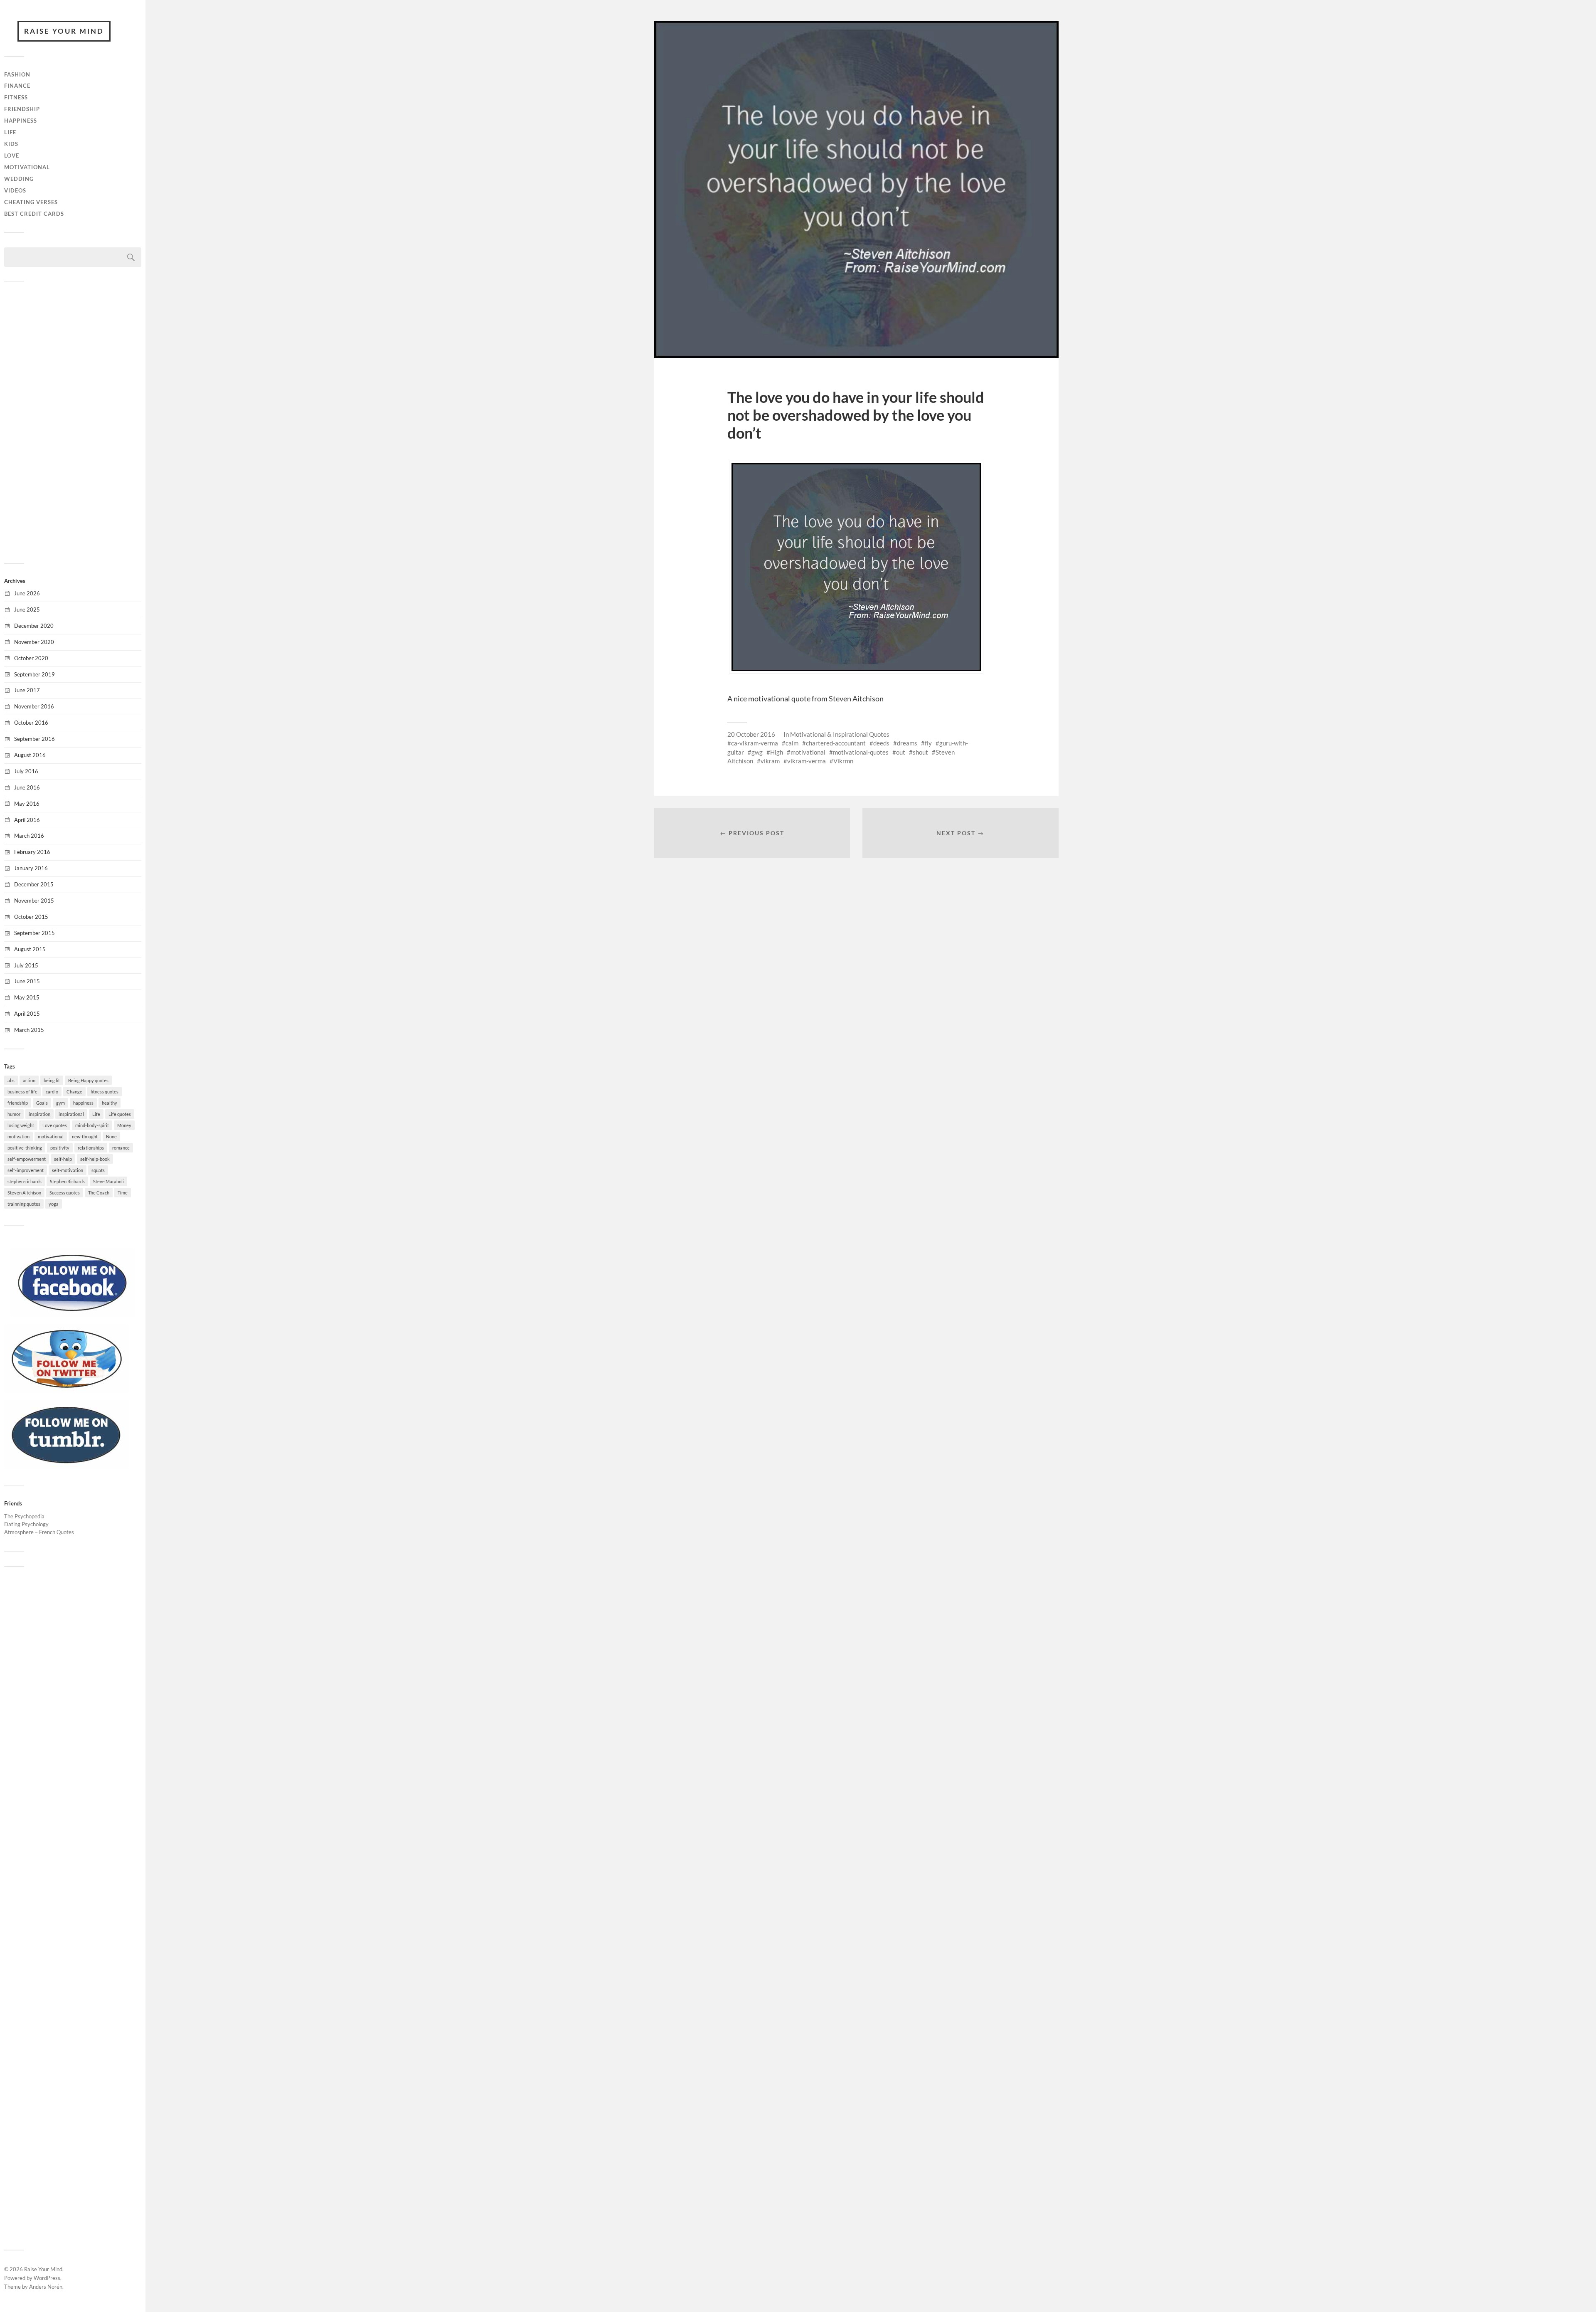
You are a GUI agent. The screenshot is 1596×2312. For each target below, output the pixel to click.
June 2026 (27, 593)
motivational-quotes (861, 752)
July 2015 (26, 965)
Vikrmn (843, 761)
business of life (22, 1092)
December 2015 (34, 884)
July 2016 (26, 771)
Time (123, 1193)
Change (74, 1092)
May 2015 (27, 997)
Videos (15, 190)
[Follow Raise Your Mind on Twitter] (66, 1391)
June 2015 (27, 981)
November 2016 (34, 706)
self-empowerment (27, 1159)
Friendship (22, 109)
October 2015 (31, 917)
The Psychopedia (24, 1516)
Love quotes (55, 1125)
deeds (881, 743)
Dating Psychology (26, 1524)
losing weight (21, 1125)
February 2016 (32, 852)
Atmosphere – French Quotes (39, 1532)
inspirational (71, 1114)
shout (920, 752)
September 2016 (34, 739)
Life (10, 132)
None (111, 1136)
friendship (18, 1103)
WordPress (47, 2278)
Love (12, 155)
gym (60, 1103)
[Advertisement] (73, 422)
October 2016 (31, 723)
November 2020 (34, 642)
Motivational (27, 167)
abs (11, 1080)
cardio (52, 1092)
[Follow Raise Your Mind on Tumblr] (66, 1467)
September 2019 (34, 674)
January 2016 (31, 868)
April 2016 (27, 820)
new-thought (85, 1136)
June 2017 (27, 690)
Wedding (19, 179)
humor (14, 1114)
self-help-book (95, 1159)
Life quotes (120, 1114)
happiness (83, 1103)
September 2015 (34, 933)
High (777, 752)
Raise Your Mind (64, 31)
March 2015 (29, 1030)
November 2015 (34, 901)
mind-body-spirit (92, 1125)
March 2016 (29, 836)
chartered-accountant (836, 743)
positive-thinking (25, 1148)
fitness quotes (105, 1092)
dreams (907, 743)
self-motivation (68, 1170)
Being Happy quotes (88, 1080)
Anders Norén (46, 2287)
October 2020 (31, 658)
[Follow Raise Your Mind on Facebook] (73, 1315)
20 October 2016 (751, 734)
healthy (110, 1103)
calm (792, 743)
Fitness (16, 97)
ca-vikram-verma (755, 743)
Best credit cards (34, 214)
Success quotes (65, 1193)
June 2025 (27, 609)
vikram (770, 761)
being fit (52, 1080)
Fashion (17, 74)
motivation (18, 1136)
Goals (42, 1103)
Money (124, 1125)
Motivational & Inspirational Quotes (840, 734)
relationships (91, 1148)
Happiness (21, 121)
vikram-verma (807, 761)
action (29, 1080)
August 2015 (30, 949)
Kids (11, 144)
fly (928, 743)
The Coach (99, 1193)
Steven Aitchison (24, 1193)
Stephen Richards (67, 1181)
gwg (757, 752)
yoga (54, 1204)
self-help (63, 1159)
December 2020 (34, 626)
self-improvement (26, 1170)
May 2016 (27, 804)
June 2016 (27, 787)
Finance (17, 86)
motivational (51, 1136)
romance (121, 1148)
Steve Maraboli (108, 1181)
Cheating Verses (31, 202)
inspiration (39, 1114)
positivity (60, 1148)
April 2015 (27, 1014)
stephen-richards (25, 1181)
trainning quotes (24, 1204)
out (901, 752)
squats (98, 1170)
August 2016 (30, 755)
